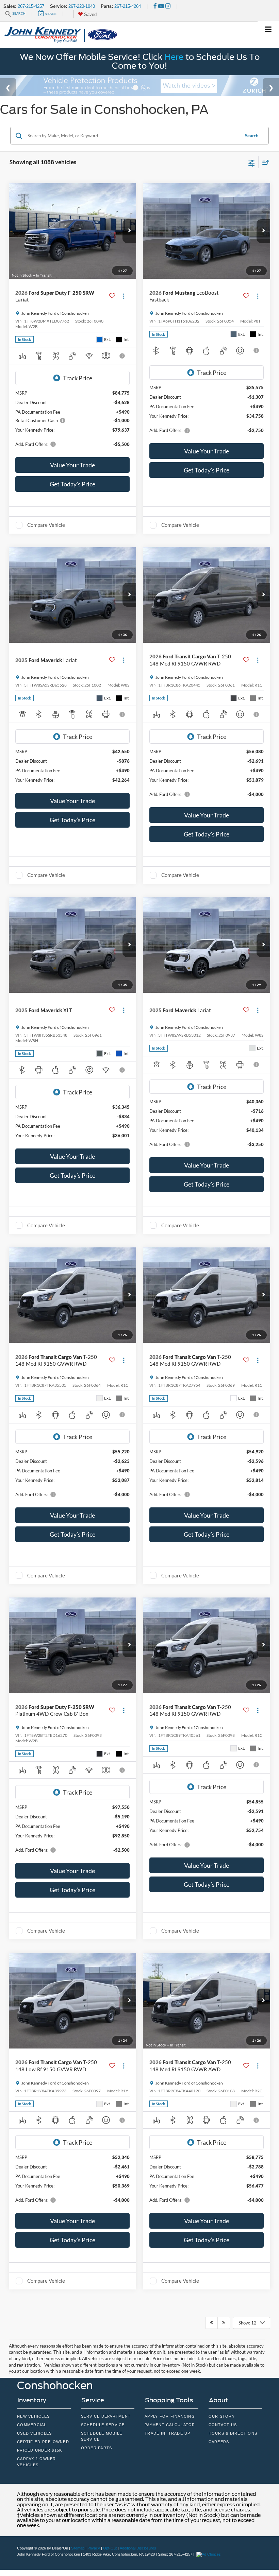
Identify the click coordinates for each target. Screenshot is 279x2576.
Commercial (32, 2425)
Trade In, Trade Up (168, 2433)
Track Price (78, 378)
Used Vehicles (34, 2433)
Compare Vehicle (46, 525)
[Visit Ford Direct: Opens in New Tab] (209, 2554)
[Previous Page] (211, 2323)
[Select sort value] (264, 162)
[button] (129, 231)
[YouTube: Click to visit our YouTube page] (161, 6)
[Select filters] (252, 162)
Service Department (106, 2416)
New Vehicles (33, 2416)
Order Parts (97, 2448)
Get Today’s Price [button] (72, 484)
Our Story (222, 2416)
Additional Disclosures (138, 2548)
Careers (219, 2442)
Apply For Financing (170, 2416)
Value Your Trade (72, 465)
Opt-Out (110, 2548)
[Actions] (124, 296)
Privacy (94, 2548)
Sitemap (78, 2548)
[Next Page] (224, 2323)
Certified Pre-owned (43, 2442)
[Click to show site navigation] (268, 30)
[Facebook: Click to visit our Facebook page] (155, 6)
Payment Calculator (170, 2425)
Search (252, 136)
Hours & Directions (233, 2433)
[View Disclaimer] (123, 356)
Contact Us (223, 2425)
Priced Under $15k (39, 2450)
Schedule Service (103, 2425)
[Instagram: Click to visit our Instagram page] (168, 6)
